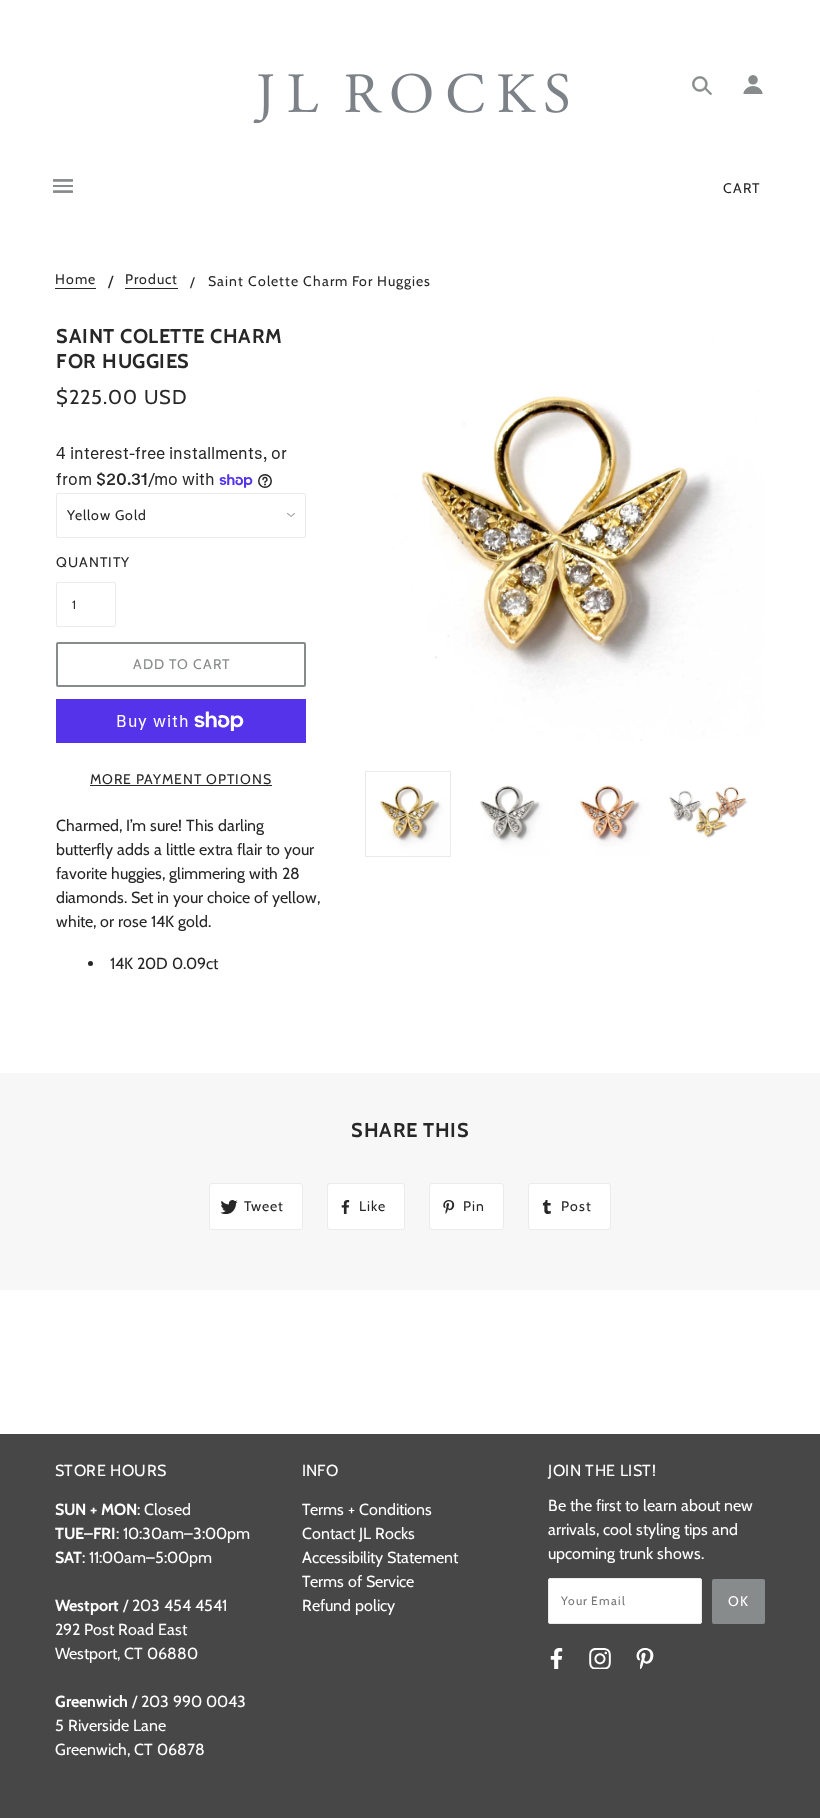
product (151, 280)
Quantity (86, 562)
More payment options (181, 779)
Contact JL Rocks (358, 1533)
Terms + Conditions (367, 1509)
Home (75, 280)
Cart (741, 188)
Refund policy (348, 1605)
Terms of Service (358, 1581)
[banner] (410, 98)
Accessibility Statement (380, 1557)
